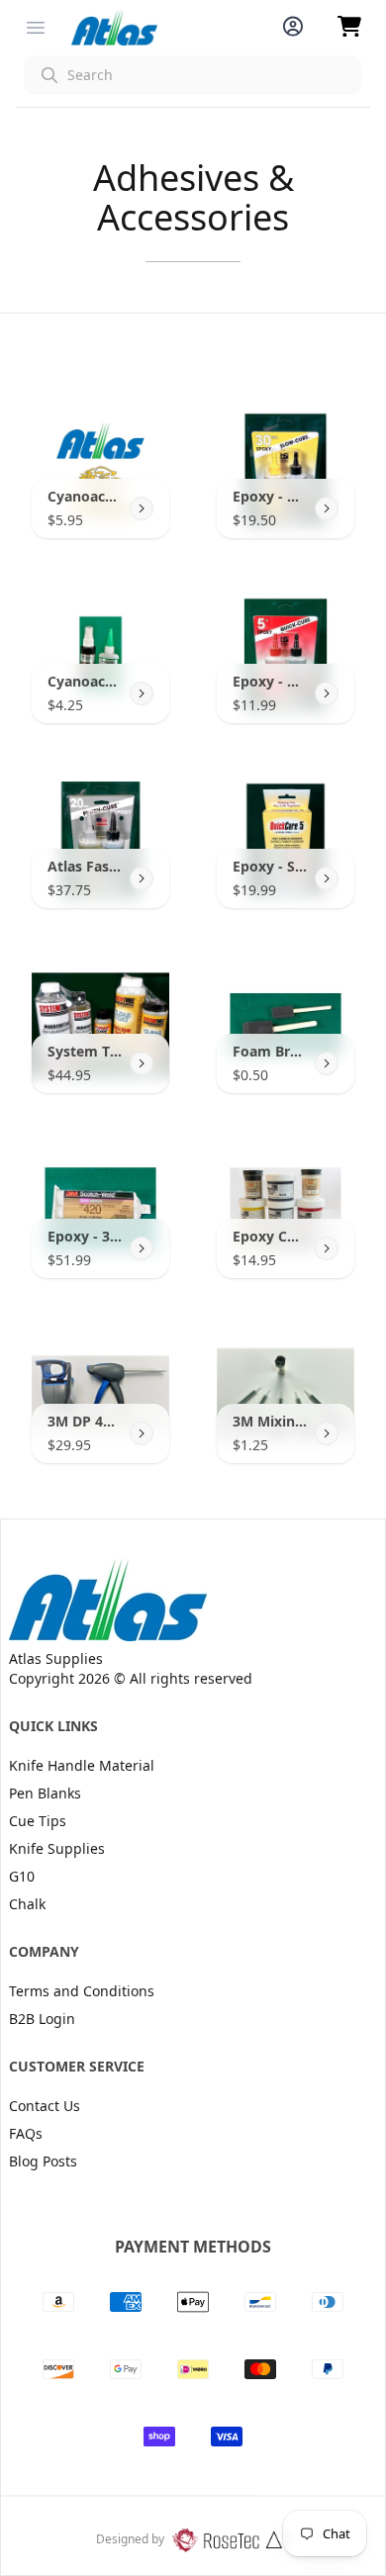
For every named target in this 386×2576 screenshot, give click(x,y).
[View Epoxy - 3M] (142, 1248)
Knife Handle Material (82, 1765)
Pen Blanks (45, 1793)
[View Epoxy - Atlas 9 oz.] (327, 508)
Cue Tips (38, 1821)
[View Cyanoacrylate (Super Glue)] (142, 508)
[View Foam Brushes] (327, 1063)
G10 (22, 1876)
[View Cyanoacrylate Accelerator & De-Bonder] (142, 693)
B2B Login (42, 2019)
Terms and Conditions (82, 1991)
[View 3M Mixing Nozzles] (327, 1433)
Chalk (27, 1904)
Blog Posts (43, 2161)
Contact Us (45, 2106)
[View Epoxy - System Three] (327, 878)
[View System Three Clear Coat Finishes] (142, 1063)
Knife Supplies (57, 1848)
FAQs (26, 2133)
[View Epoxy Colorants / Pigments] (327, 1248)
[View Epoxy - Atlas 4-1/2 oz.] (327, 693)
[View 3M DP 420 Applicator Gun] (142, 1433)
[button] (193, 75)
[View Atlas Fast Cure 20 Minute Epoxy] (142, 878)
